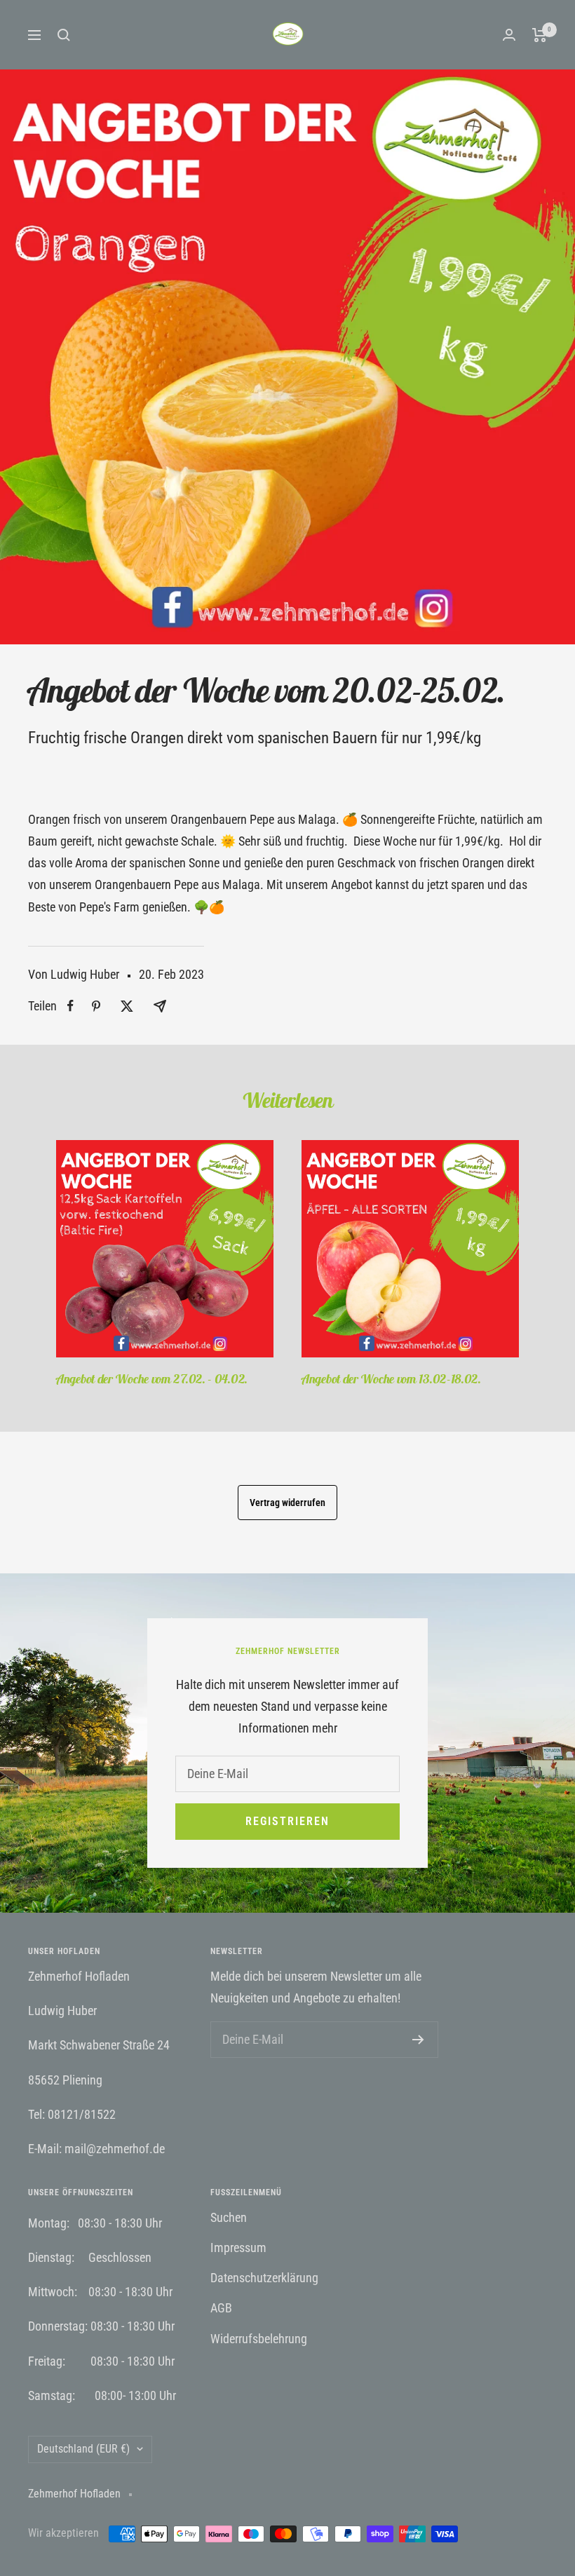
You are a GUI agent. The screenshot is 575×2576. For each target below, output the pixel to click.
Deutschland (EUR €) (83, 2449)
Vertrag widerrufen (287, 1503)
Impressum (238, 2248)
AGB (221, 2308)
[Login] (509, 35)
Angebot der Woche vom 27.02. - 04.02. (152, 1379)
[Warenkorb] (540, 35)
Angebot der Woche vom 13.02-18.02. (391, 1379)
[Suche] (64, 35)
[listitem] (70, 1006)
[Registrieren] (418, 2040)
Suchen (229, 2217)
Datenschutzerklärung (264, 2278)
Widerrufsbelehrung (259, 2339)
